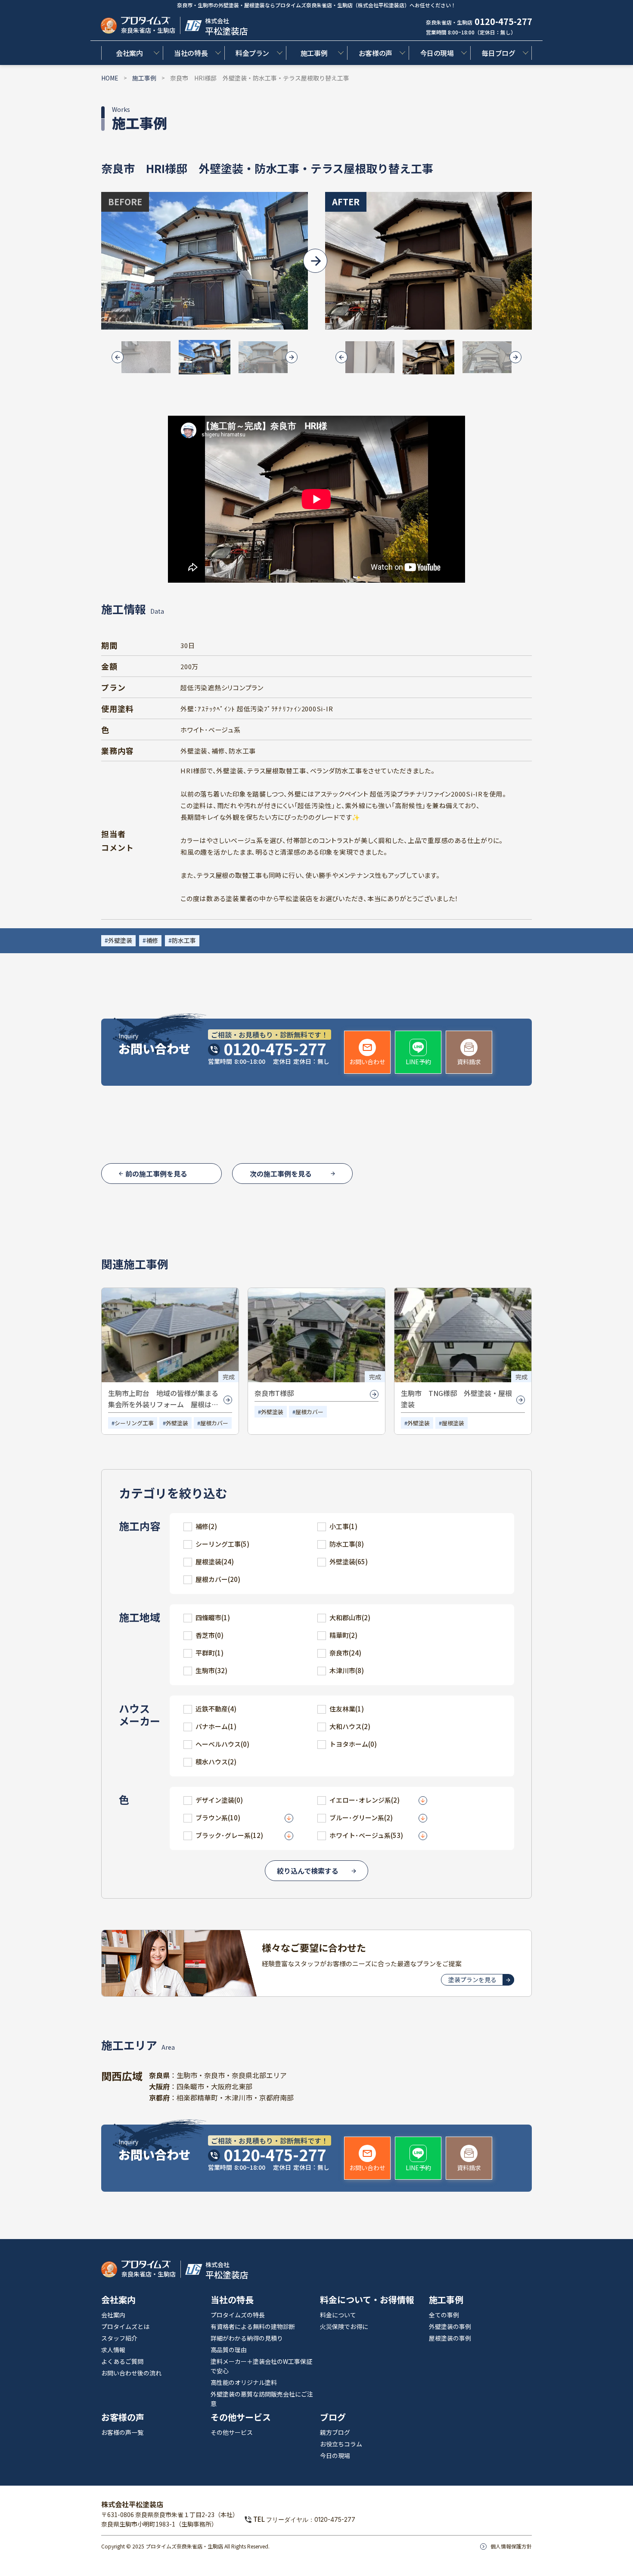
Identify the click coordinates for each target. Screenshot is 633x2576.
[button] (146, 357)
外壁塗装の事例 (450, 2326)
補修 (152, 940)
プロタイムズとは (125, 2326)
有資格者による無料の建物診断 (253, 2326)
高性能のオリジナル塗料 (244, 2382)
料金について (338, 2315)
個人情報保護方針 (511, 2546)
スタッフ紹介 (119, 2338)
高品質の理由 (229, 2350)
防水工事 (184, 940)
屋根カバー (214, 1423)
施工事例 (314, 53)
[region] (316, 840)
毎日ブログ (498, 53)
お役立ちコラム (341, 2444)
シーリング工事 (134, 1423)
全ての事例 (444, 2315)
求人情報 (113, 2350)
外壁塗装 (120, 940)
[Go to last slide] (118, 357)
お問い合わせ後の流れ (131, 2373)
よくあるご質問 (122, 2361)
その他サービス (241, 2417)
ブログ (333, 2417)
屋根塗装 (453, 1423)
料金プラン (252, 53)
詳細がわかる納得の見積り (247, 2338)
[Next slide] (292, 357)
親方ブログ (335, 2432)
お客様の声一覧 (122, 2432)
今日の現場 (437, 53)
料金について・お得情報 (367, 2300)
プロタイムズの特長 (238, 2315)
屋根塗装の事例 (450, 2338)
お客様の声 (375, 53)
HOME (110, 78)
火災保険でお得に (344, 2326)
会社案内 (129, 53)
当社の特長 (191, 53)
